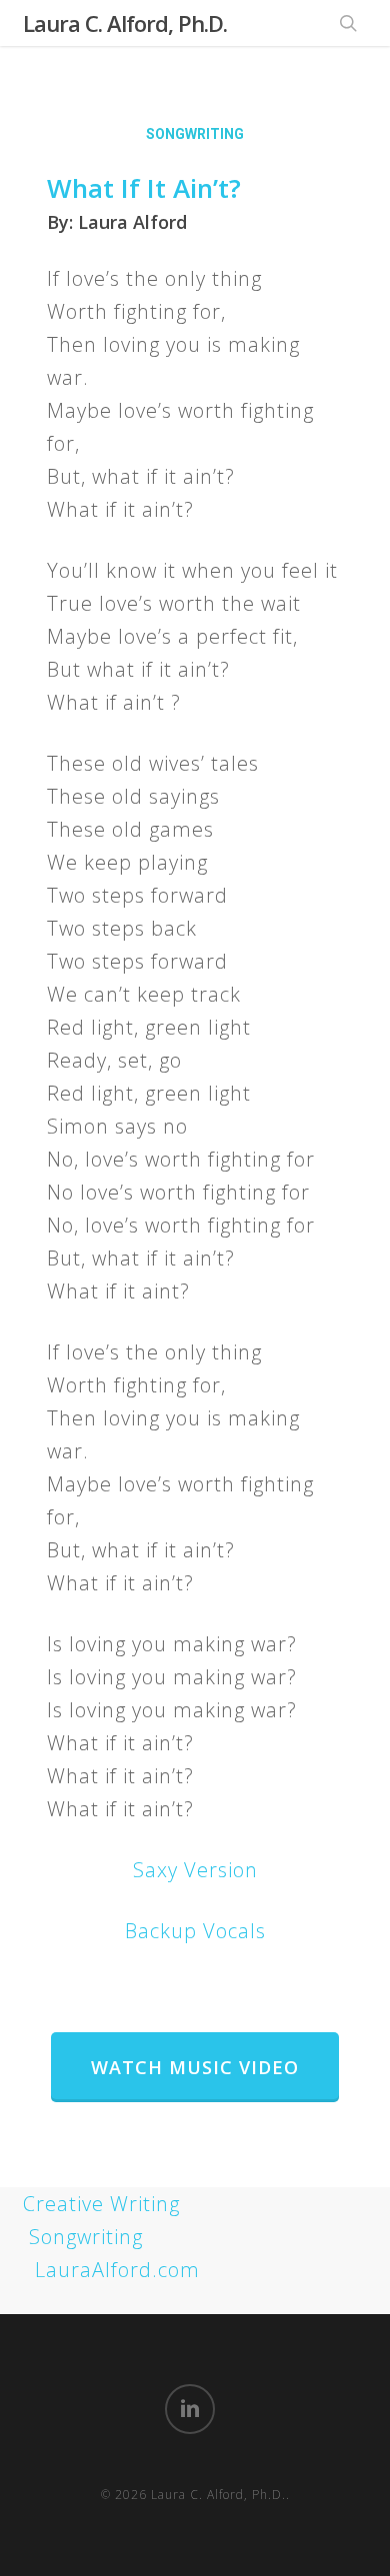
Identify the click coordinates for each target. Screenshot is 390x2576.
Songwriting (86, 2237)
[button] (195, 2067)
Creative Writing (101, 2204)
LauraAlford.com (117, 2270)
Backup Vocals (195, 1931)
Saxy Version (195, 1870)
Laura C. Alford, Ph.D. (125, 23)
